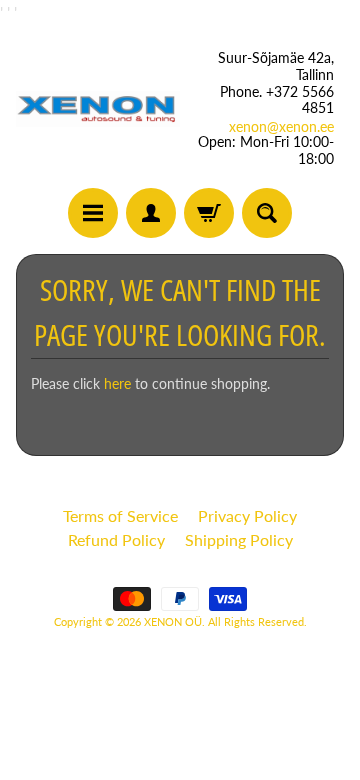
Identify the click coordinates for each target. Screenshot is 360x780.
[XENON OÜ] (98, 108)
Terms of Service (120, 515)
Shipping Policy (239, 539)
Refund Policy (116, 539)
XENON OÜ (173, 621)
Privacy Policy (247, 515)
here (117, 384)
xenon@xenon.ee (281, 127)
